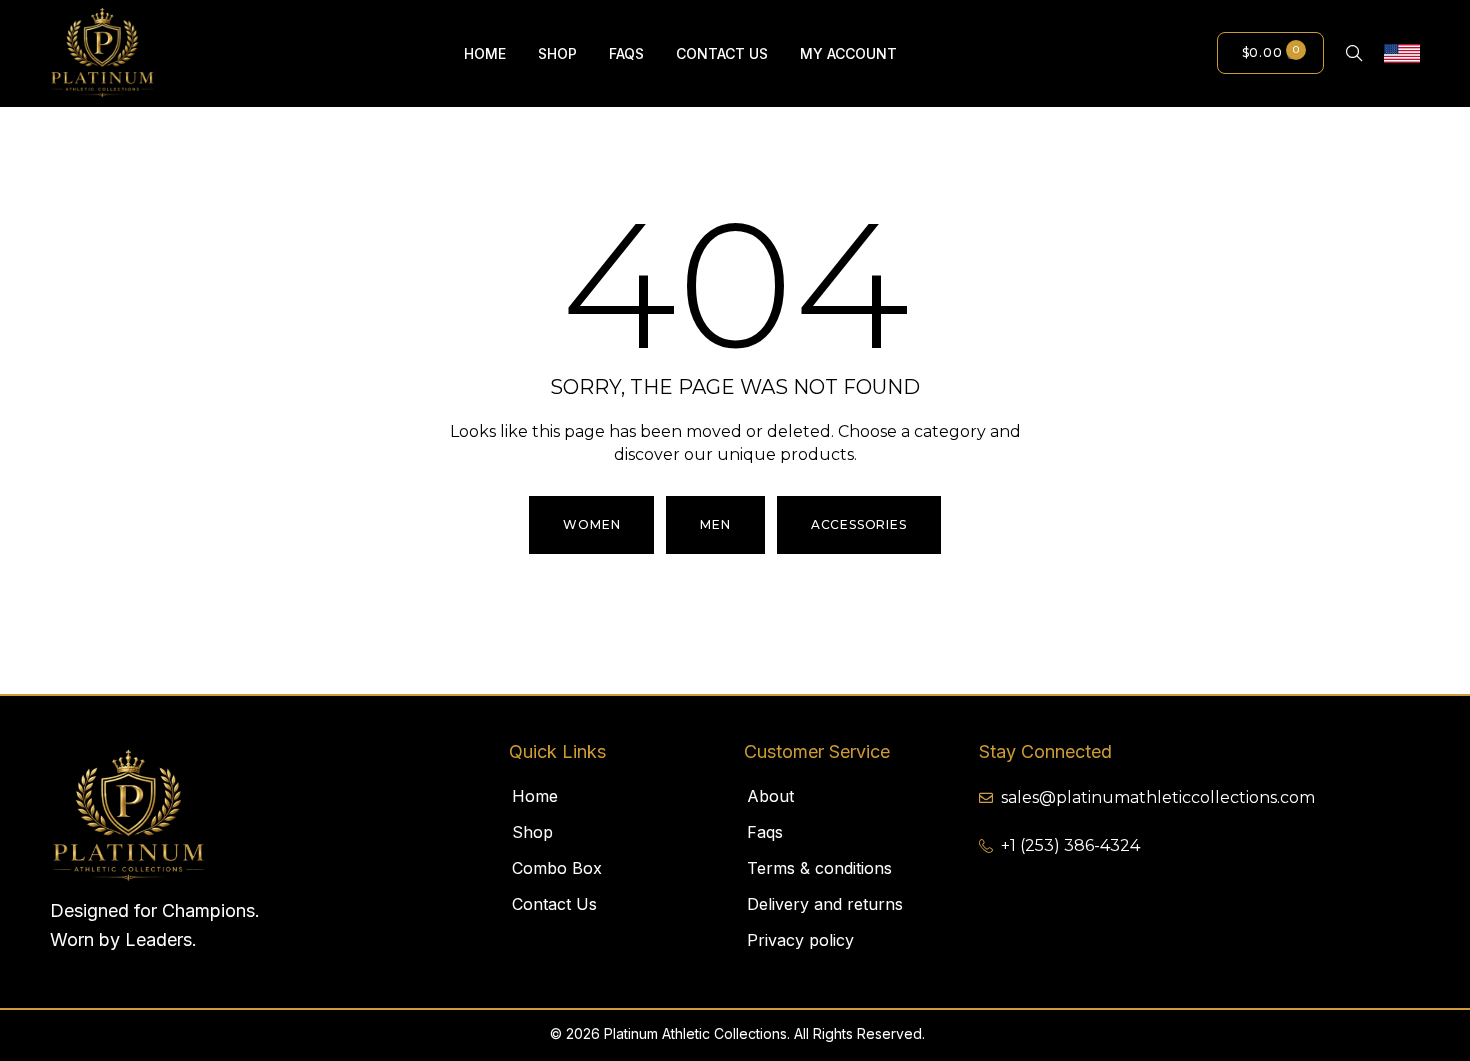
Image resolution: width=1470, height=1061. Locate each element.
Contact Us (554, 904)
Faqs (765, 832)
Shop (532, 832)
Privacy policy (800, 940)
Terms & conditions (819, 868)
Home (535, 796)
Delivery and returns (825, 904)
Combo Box (557, 868)
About (770, 796)
